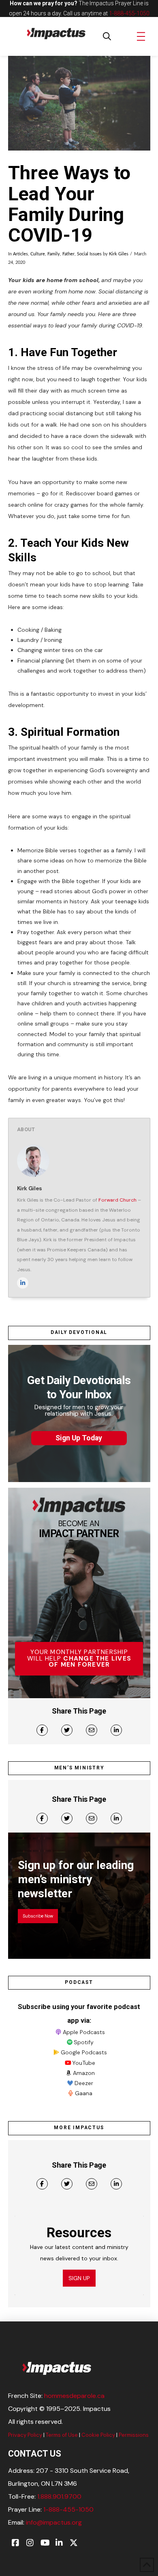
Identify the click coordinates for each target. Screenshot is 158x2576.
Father (68, 254)
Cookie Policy (98, 2435)
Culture (38, 254)
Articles (20, 254)
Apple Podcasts (84, 2032)
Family (54, 254)
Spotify (84, 2042)
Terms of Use (62, 2435)
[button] (107, 36)
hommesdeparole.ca (74, 2396)
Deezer (84, 2083)
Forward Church (117, 1200)
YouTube (84, 2063)
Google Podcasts (84, 2052)
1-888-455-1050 (129, 13)
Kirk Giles (119, 254)
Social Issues (89, 254)
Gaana (84, 2093)
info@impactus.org (54, 2522)
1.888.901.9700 (59, 2496)
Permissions (134, 2435)
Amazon (84, 2073)
